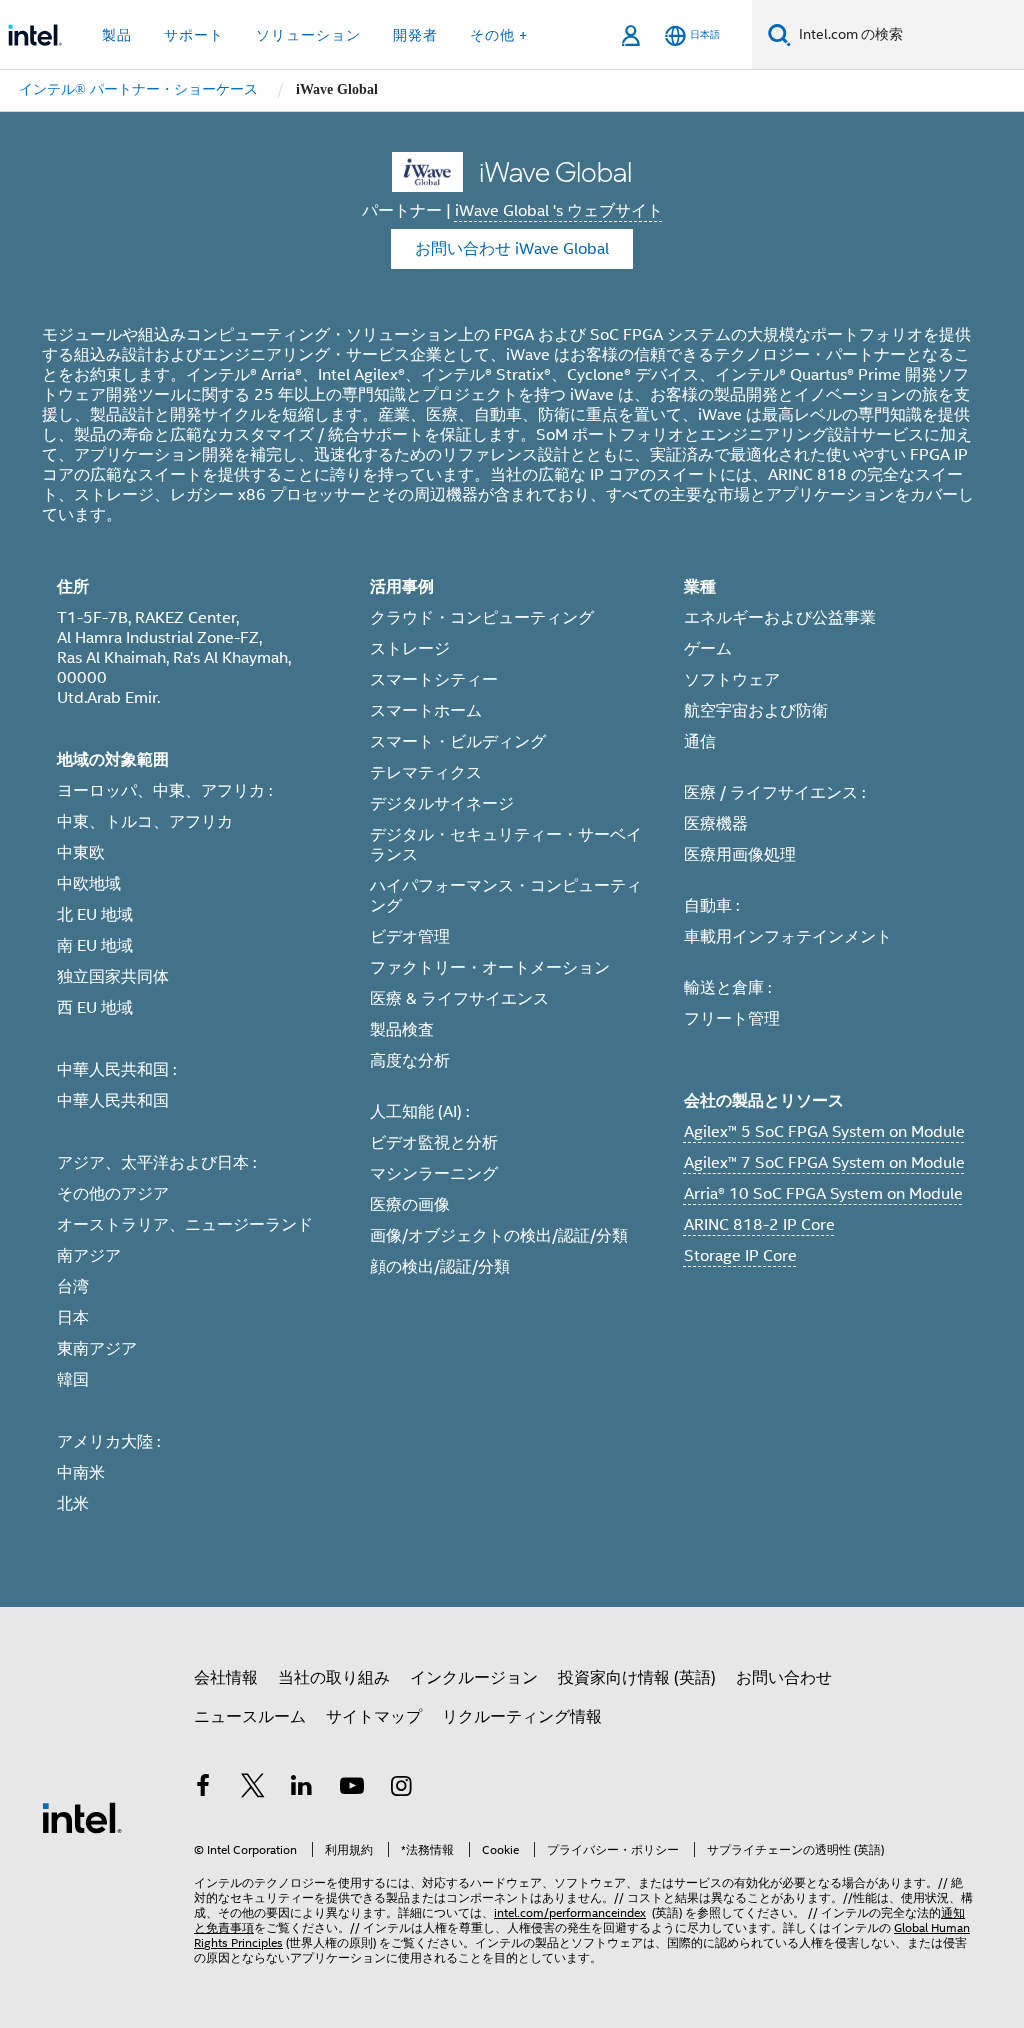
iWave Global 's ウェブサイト (559, 211)
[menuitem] (138, 90)
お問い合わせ (784, 1678)
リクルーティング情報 (522, 1717)
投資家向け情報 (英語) (637, 1678)
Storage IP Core (740, 1256)
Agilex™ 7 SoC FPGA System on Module (824, 1163)
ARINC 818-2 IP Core (759, 1225)
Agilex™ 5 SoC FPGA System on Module (824, 1132)
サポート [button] (194, 35)
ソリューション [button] (308, 35)
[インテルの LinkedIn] (302, 1789)
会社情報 (226, 1678)
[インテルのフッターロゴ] (82, 1817)
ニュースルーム (250, 1717)
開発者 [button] (415, 35)
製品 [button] (117, 35)
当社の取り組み (334, 1678)
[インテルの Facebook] (203, 1789)
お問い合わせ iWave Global (512, 249)
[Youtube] (352, 1789)
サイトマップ (374, 1717)
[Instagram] (401, 1789)
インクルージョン (474, 1678)
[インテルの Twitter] (253, 1789)
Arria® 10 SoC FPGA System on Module (823, 1194)
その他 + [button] (499, 35)
